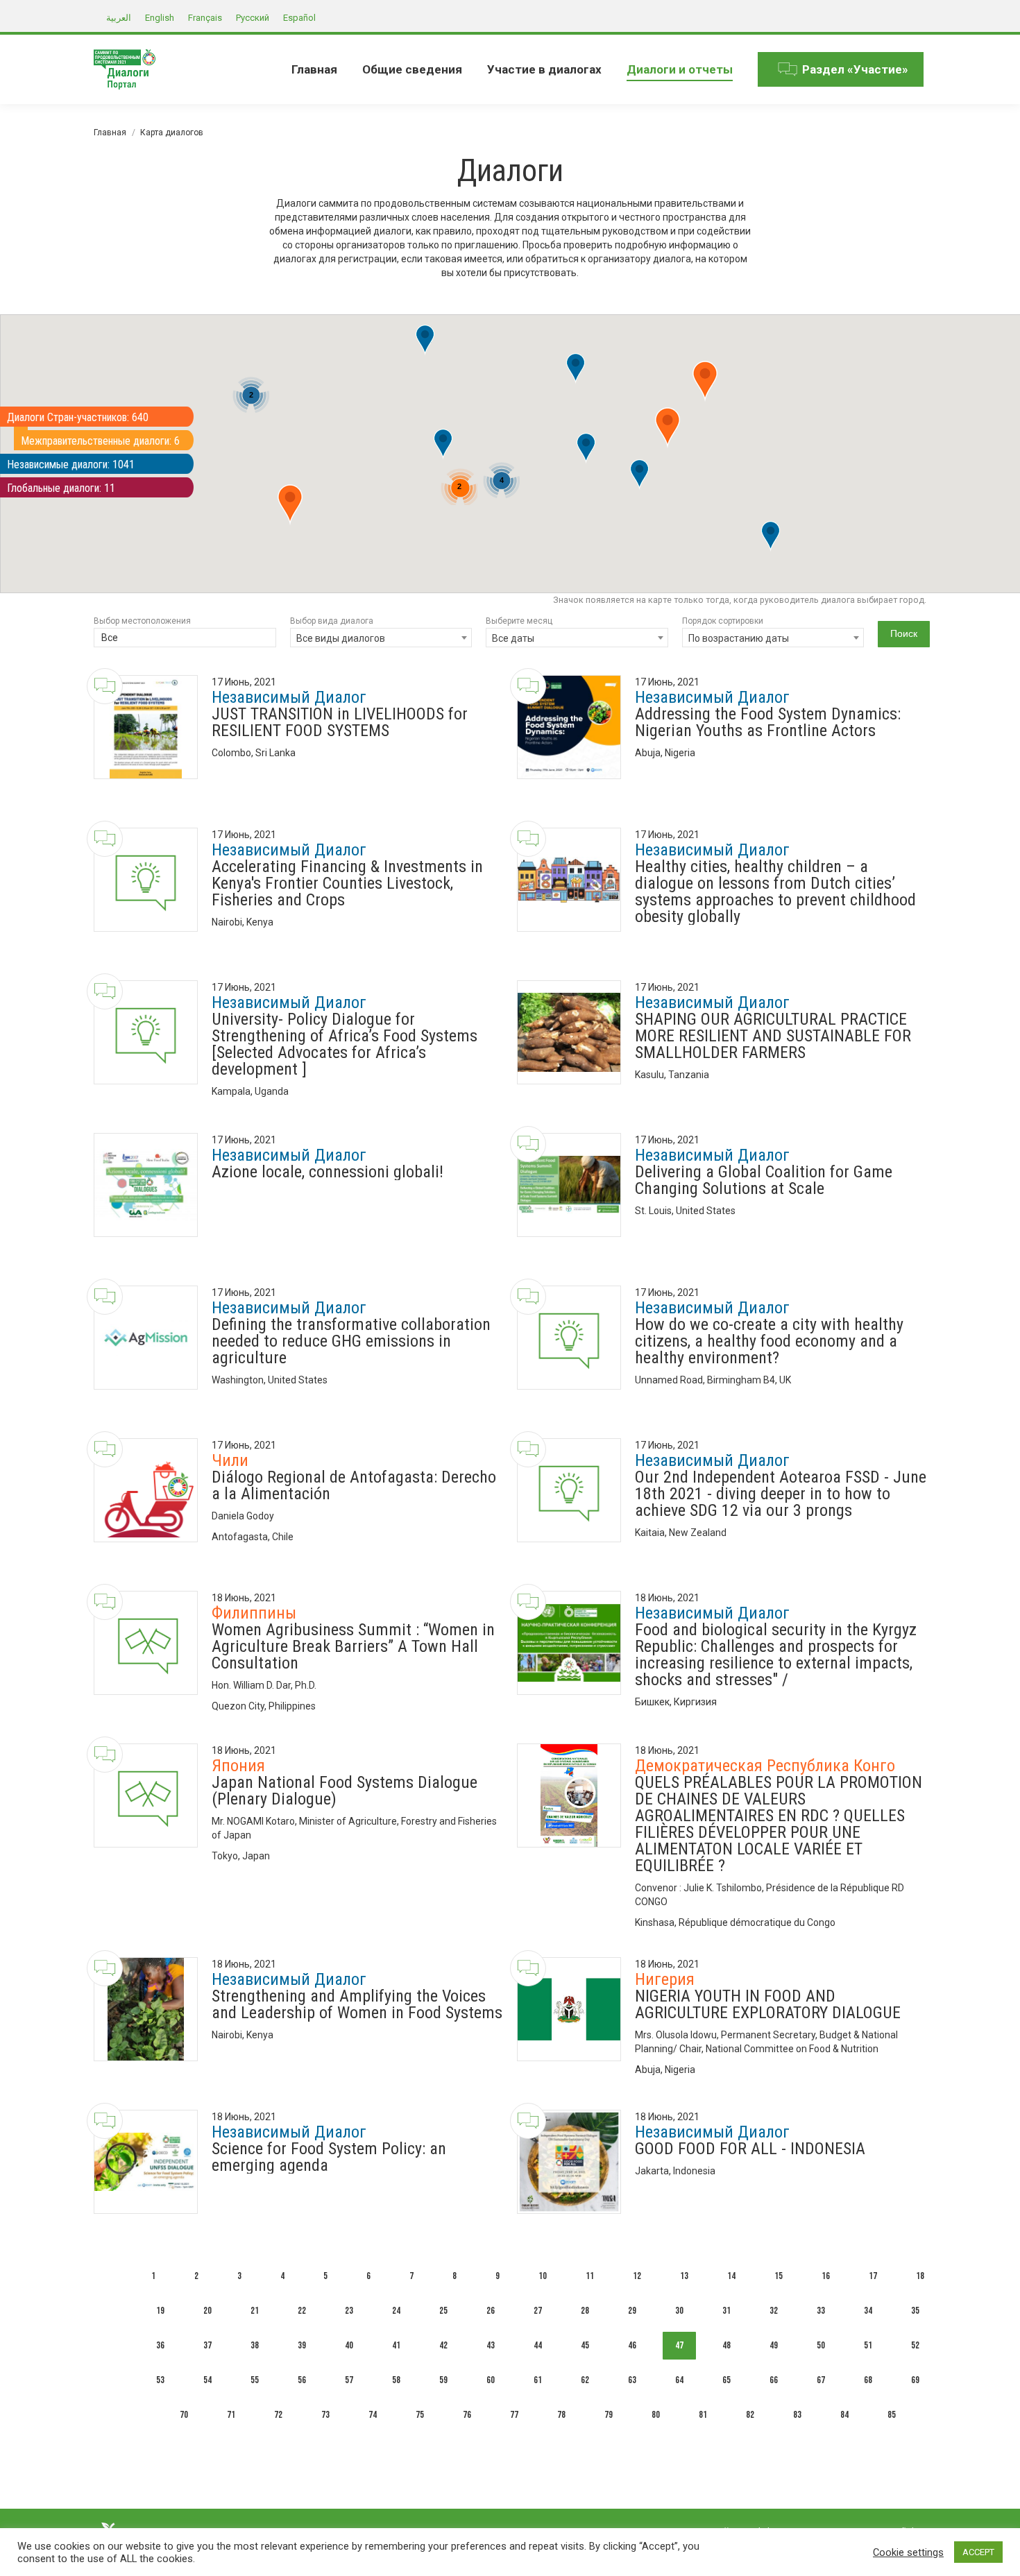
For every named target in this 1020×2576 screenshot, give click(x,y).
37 (207, 2345)
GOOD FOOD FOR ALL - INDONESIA (750, 2149)
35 (915, 2311)
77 (514, 2415)
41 (396, 2345)
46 (632, 2345)
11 (590, 2276)
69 (915, 2380)
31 (726, 2311)
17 (873, 2276)
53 (160, 2380)
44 (538, 2345)
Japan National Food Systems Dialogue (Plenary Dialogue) (345, 1791)
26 (491, 2311)
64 (679, 2380)
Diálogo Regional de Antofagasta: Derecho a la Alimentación (354, 1485)
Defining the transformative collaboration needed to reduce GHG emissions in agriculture (351, 1341)
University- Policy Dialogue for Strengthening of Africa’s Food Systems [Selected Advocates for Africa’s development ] (345, 1044)
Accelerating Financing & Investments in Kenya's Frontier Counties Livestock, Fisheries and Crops (347, 883)
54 (207, 2380)
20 (207, 2311)
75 (420, 2415)
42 (443, 2345)
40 (349, 2345)
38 (255, 2345)
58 (396, 2380)
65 (726, 2380)
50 (821, 2345)
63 (632, 2380)
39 (302, 2345)
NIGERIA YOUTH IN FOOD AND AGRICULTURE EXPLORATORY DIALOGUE (768, 2004)
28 (585, 2311)
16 (826, 2276)
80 (656, 2415)
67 (821, 2380)
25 (443, 2311)
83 (797, 2415)
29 (632, 2311)
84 (844, 2415)
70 (184, 2415)
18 (920, 2276)
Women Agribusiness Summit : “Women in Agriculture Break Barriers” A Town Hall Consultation (353, 1646)
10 (543, 2276)
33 (821, 2311)
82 (750, 2415)
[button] (586, 449)
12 (637, 2276)
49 (774, 2345)
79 (609, 2415)
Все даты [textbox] (513, 638)
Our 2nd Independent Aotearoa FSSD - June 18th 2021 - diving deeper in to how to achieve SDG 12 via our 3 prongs (781, 1494)
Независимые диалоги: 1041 (71, 464)
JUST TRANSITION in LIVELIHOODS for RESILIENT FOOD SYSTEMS (340, 722)
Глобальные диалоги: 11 (61, 488)
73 (325, 2415)
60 (491, 2380)
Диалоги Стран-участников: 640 (78, 417)
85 (892, 2415)
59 (443, 2380)
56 (302, 2380)
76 (467, 2415)
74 (373, 2415)
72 (278, 2415)
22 (302, 2311)
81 (703, 2415)
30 (679, 2311)
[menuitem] (314, 69)
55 (255, 2380)
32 (774, 2311)
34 (868, 2311)
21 (255, 2311)
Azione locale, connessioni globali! (328, 1172)
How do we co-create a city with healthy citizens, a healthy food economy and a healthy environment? (769, 1341)
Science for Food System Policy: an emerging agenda (329, 2157)
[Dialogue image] (146, 727)
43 (491, 2345)
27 (538, 2311)
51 (868, 2345)
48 (726, 2345)
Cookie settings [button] (908, 2552)
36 (160, 2345)
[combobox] (185, 639)
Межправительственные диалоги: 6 (100, 441)
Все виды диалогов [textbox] (341, 638)
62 (585, 2380)
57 (349, 2380)
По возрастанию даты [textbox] (739, 638)
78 (561, 2415)
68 (868, 2380)
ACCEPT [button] (978, 2552)
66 (774, 2380)
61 (538, 2380)
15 (779, 2276)
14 (731, 2276)
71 (231, 2415)
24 (396, 2311)
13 (684, 2276)
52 (915, 2345)
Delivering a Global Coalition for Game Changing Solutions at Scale (764, 1180)
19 (160, 2311)
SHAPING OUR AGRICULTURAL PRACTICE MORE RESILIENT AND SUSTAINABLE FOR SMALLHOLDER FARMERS (773, 1036)
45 (585, 2345)
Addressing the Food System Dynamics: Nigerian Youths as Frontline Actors (768, 722)
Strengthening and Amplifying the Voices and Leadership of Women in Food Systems (357, 2004)
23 (349, 2311)
